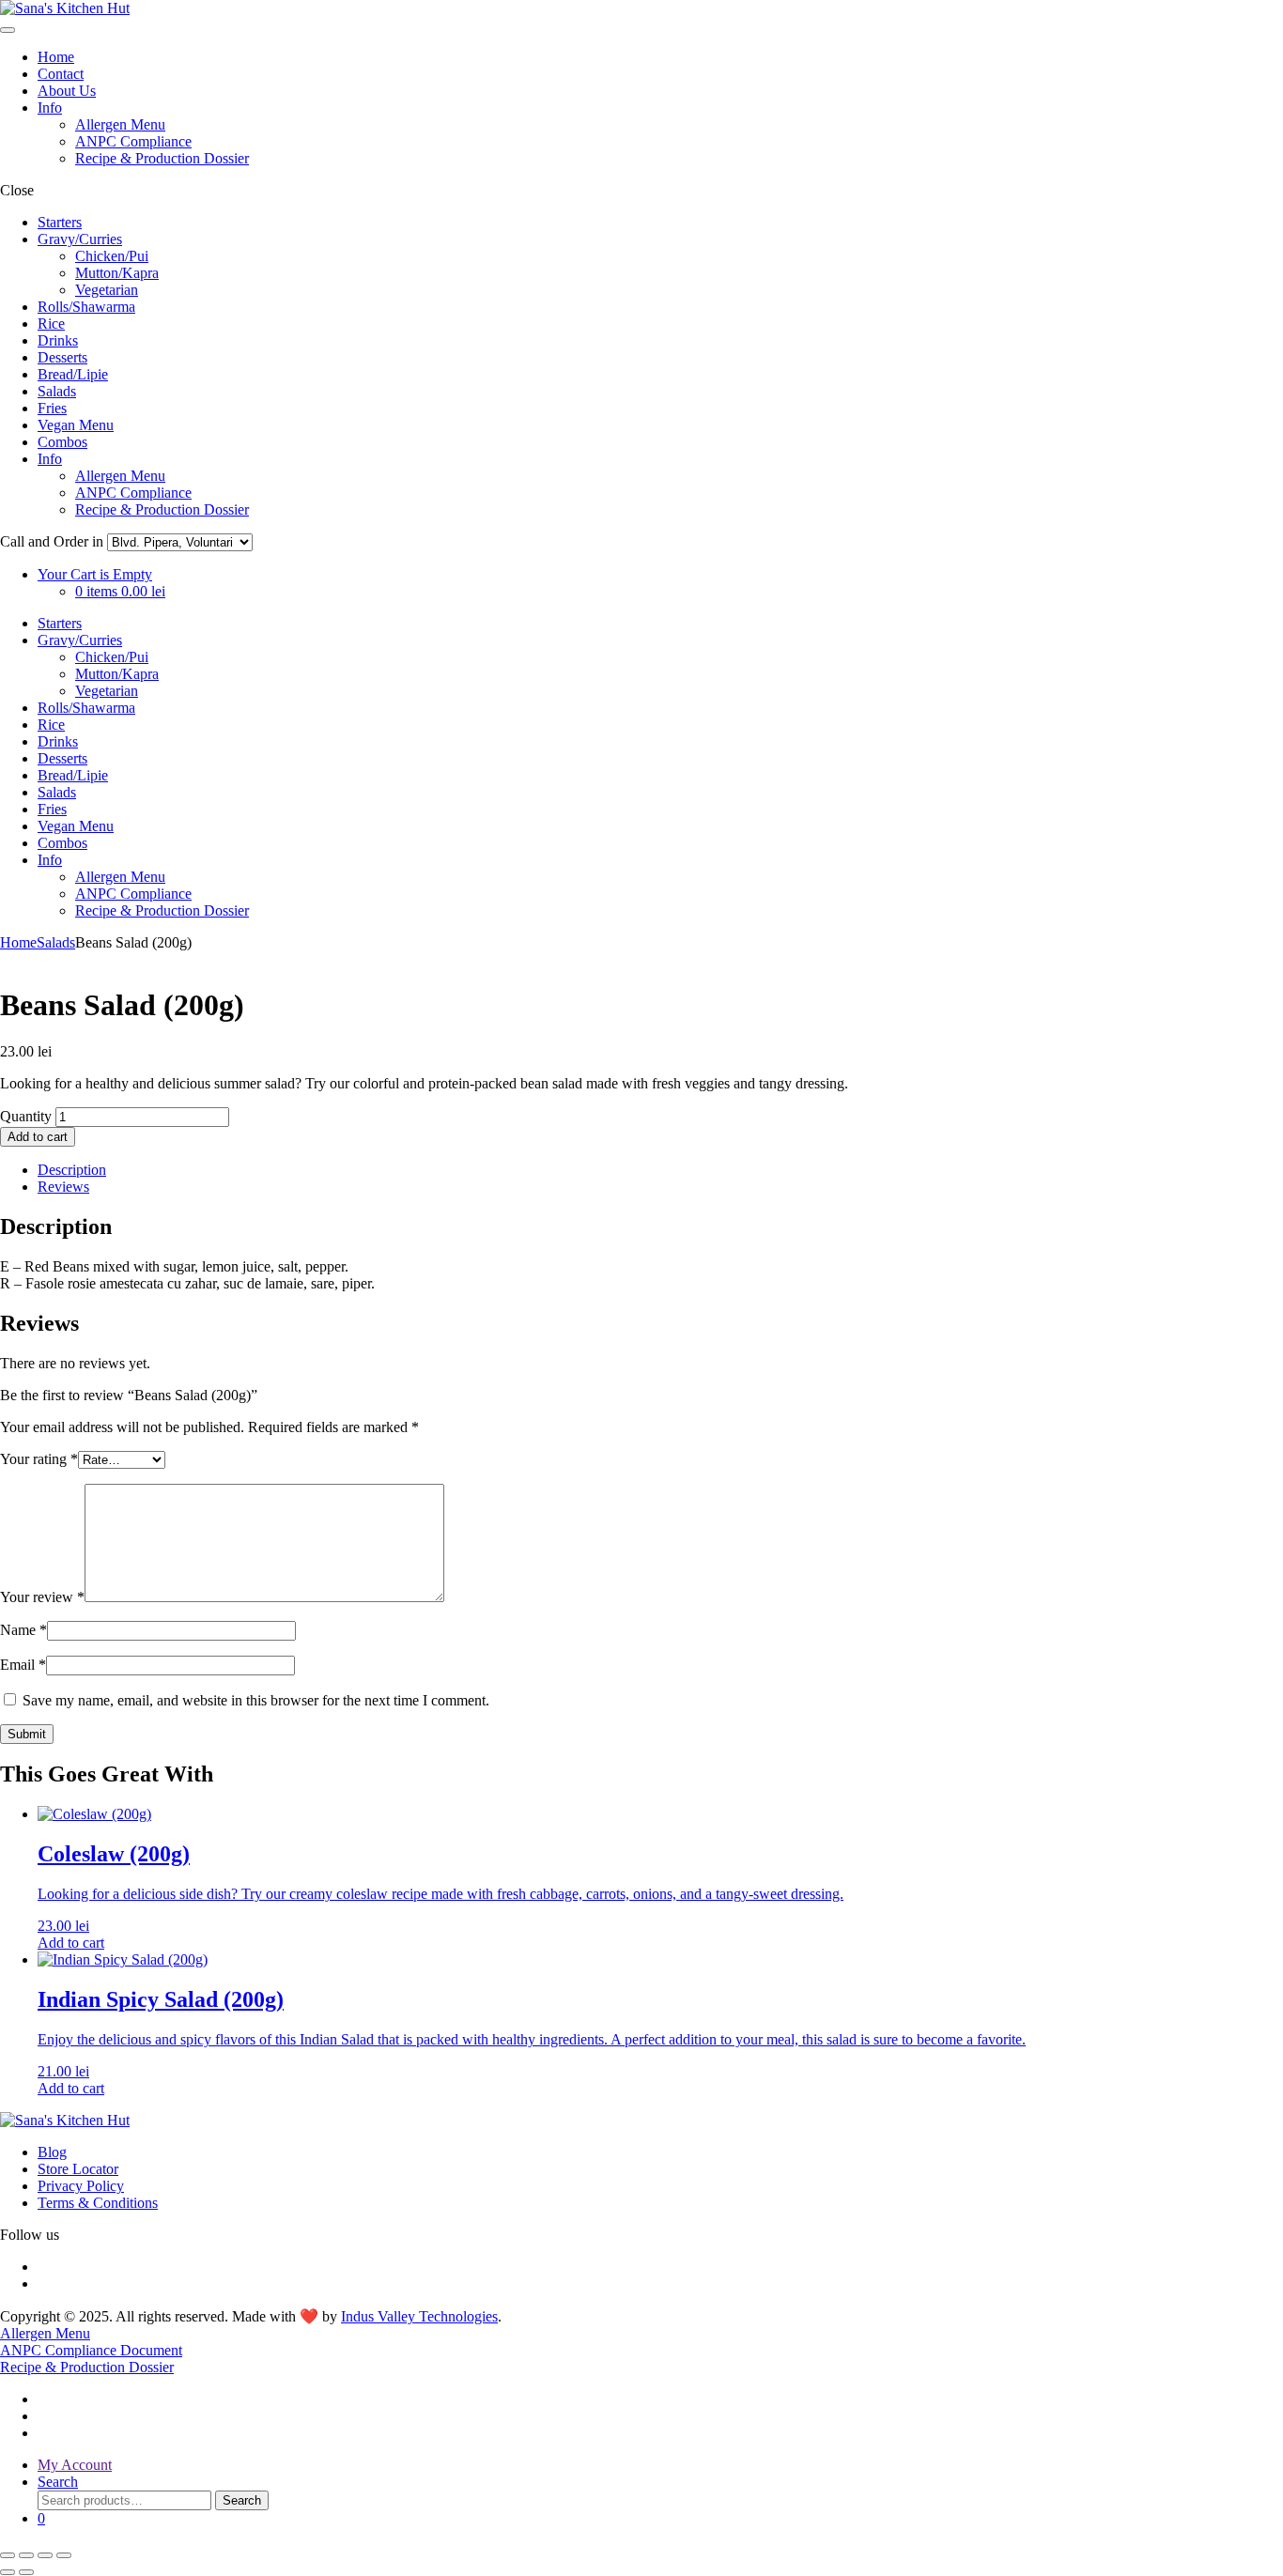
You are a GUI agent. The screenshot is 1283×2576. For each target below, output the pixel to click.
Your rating (39, 1459)
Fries (52, 408)
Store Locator (78, 2169)
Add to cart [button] (71, 1943)
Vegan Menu (76, 425)
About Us (67, 91)
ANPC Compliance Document (91, 2350)
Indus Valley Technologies (419, 2316)
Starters (60, 222)
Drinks (58, 340)
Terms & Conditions (98, 2203)
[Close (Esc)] (64, 2555)
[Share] (45, 2555)
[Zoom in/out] (8, 2555)
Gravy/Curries (80, 239)
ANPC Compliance (133, 141)
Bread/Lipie (73, 374)
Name (23, 1630)
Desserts (62, 357)
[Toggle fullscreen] (26, 2555)
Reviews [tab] (63, 1187)
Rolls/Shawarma (86, 307)
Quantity (26, 1116)
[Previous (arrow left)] (8, 2572)
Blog (52, 2152)
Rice (51, 324)
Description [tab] (72, 1170)
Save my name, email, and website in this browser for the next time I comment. (256, 1700)
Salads (57, 391)
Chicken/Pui (112, 256)
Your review (42, 1597)
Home (56, 57)
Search (242, 2500)
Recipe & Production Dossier (162, 158)
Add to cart (38, 1137)
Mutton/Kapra (117, 273)
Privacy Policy (81, 2186)
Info (50, 108)
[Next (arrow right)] (26, 2572)
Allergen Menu (120, 124)
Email (23, 1665)
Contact (61, 74)
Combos (62, 442)
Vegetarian (107, 290)
